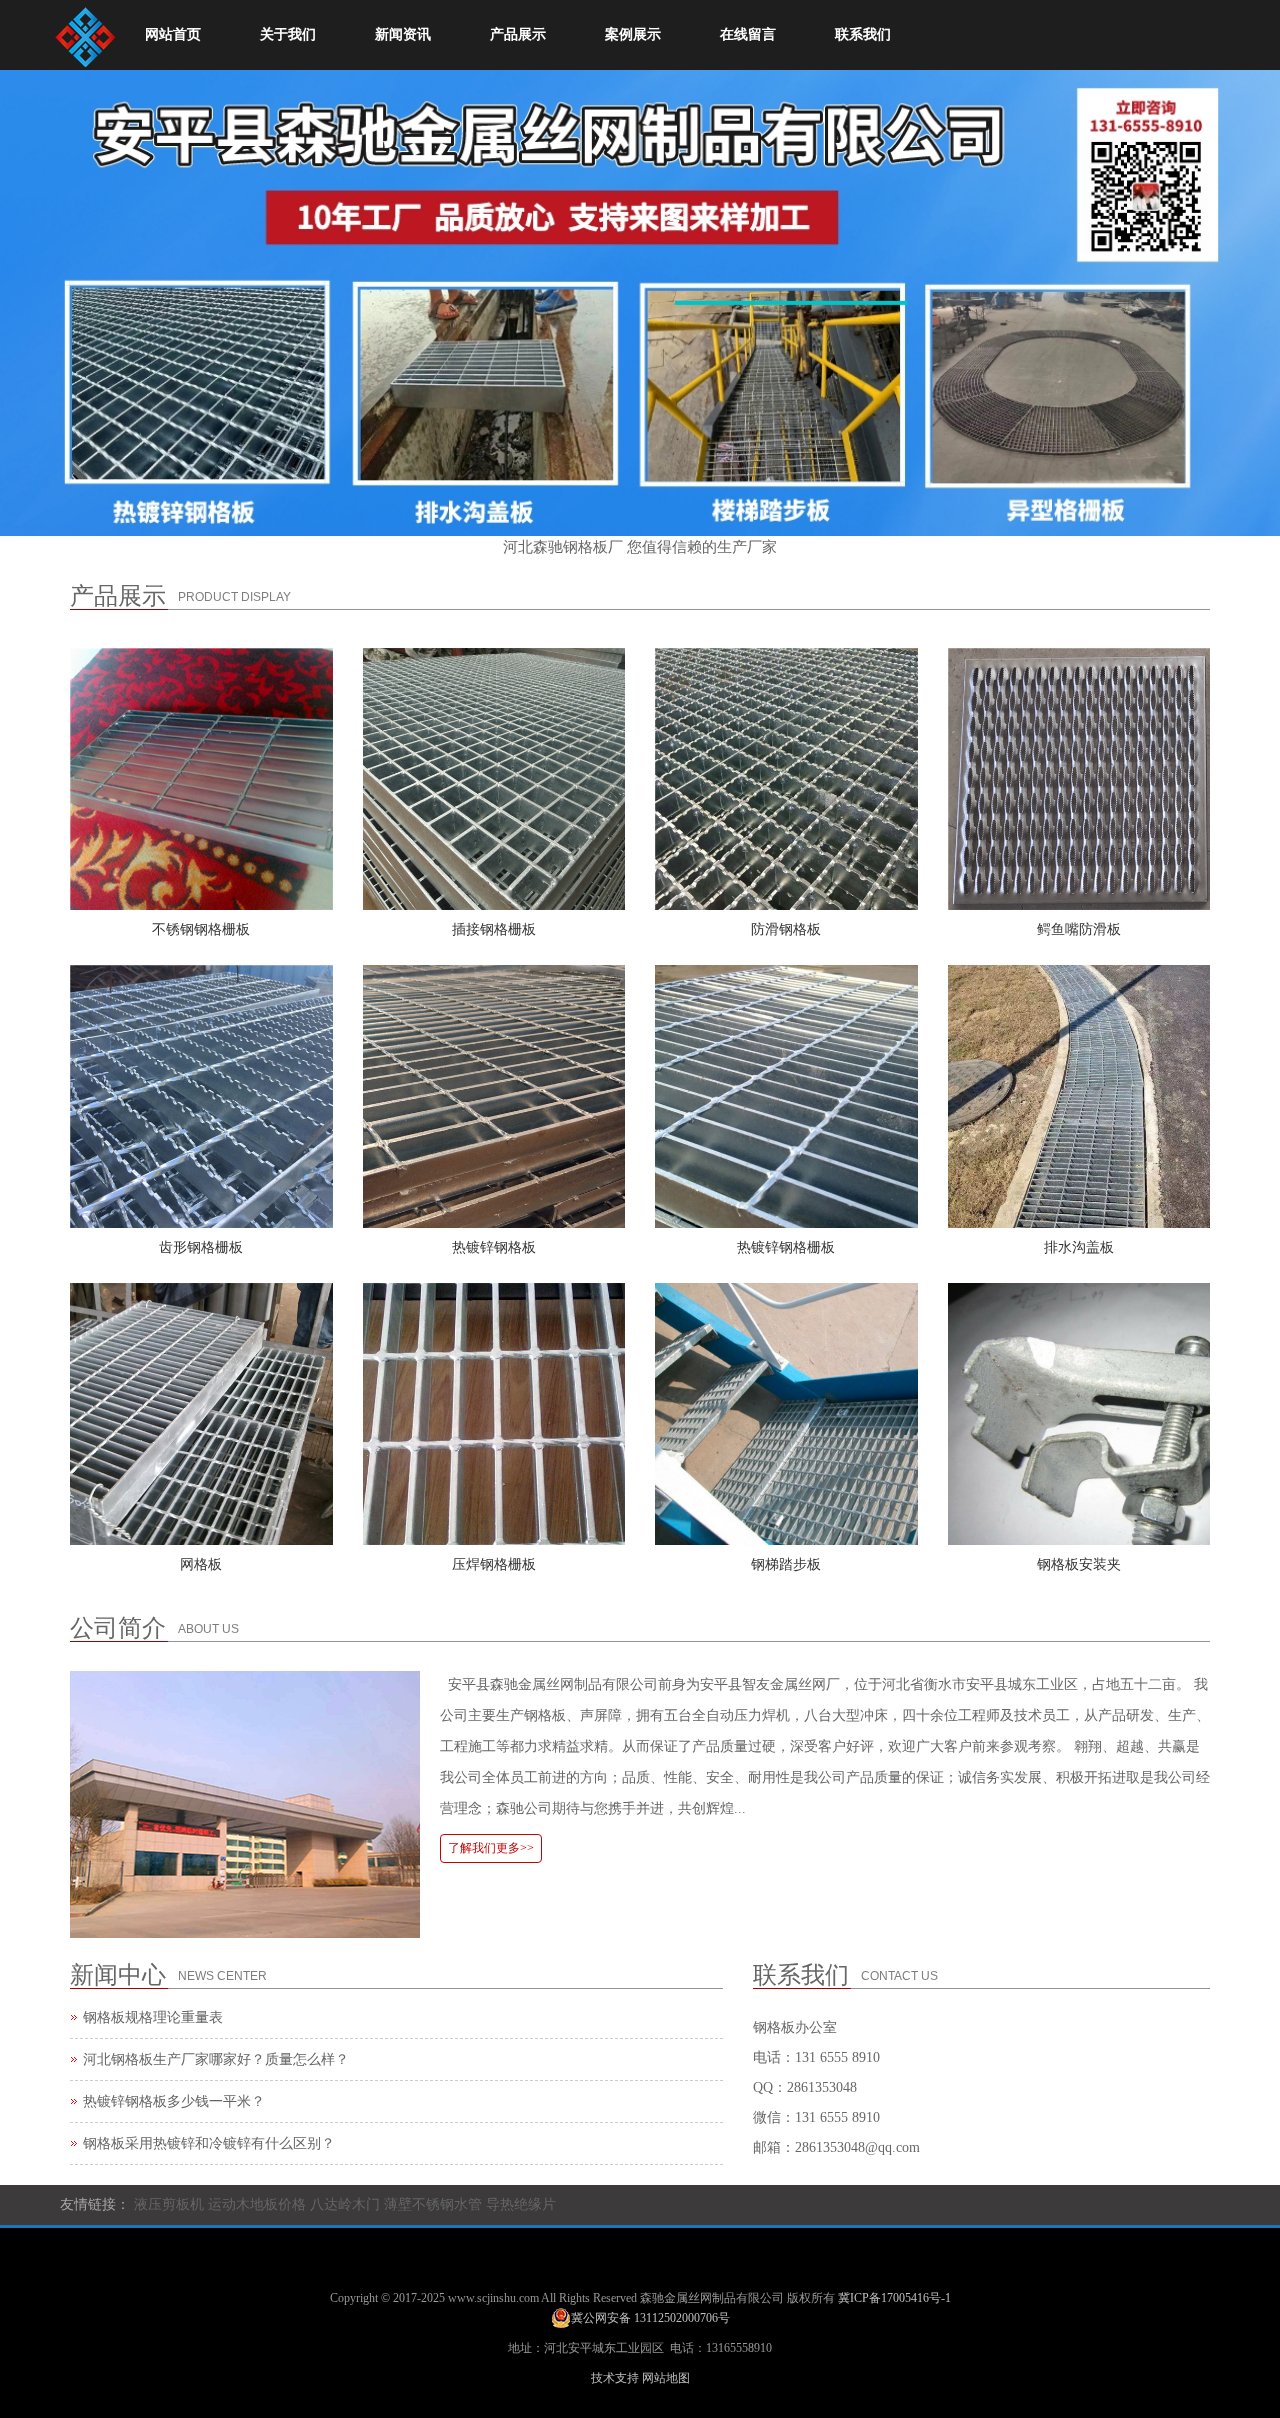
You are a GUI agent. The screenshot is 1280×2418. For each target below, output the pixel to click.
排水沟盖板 (1079, 1247)
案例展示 (633, 34)
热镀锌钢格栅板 (786, 1247)
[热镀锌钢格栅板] (786, 1096)
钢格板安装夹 (1079, 1564)
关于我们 (288, 34)
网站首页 (173, 34)
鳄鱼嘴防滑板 (1079, 929)
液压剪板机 (169, 2204)
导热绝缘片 (521, 2204)
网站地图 (666, 2378)
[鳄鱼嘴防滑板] (1079, 779)
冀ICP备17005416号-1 (894, 2298)
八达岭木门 (345, 2204)
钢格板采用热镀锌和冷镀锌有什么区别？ (209, 2143)
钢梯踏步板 (786, 1564)
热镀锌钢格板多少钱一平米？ (174, 2101)
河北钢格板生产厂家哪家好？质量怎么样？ (216, 2059)
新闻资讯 (403, 34)
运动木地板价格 (257, 2204)
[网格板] (201, 1414)
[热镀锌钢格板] (494, 1096)
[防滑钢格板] (786, 779)
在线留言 (748, 34)
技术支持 (615, 2378)
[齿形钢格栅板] (201, 1096)
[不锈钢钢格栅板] (201, 779)
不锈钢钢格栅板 (201, 929)
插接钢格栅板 (494, 929)
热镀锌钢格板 (494, 1247)
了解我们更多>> (491, 1848)
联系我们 (863, 34)
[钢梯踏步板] (786, 1414)
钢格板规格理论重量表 (153, 2017)
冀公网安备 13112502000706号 (650, 2318)
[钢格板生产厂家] (85, 32)
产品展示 (518, 34)
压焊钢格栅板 (494, 1564)
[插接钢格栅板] (494, 779)
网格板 (201, 1564)
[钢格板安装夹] (1079, 1414)
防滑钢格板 (786, 929)
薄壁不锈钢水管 (433, 2204)
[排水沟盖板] (1079, 1096)
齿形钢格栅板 (201, 1247)
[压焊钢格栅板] (494, 1414)
